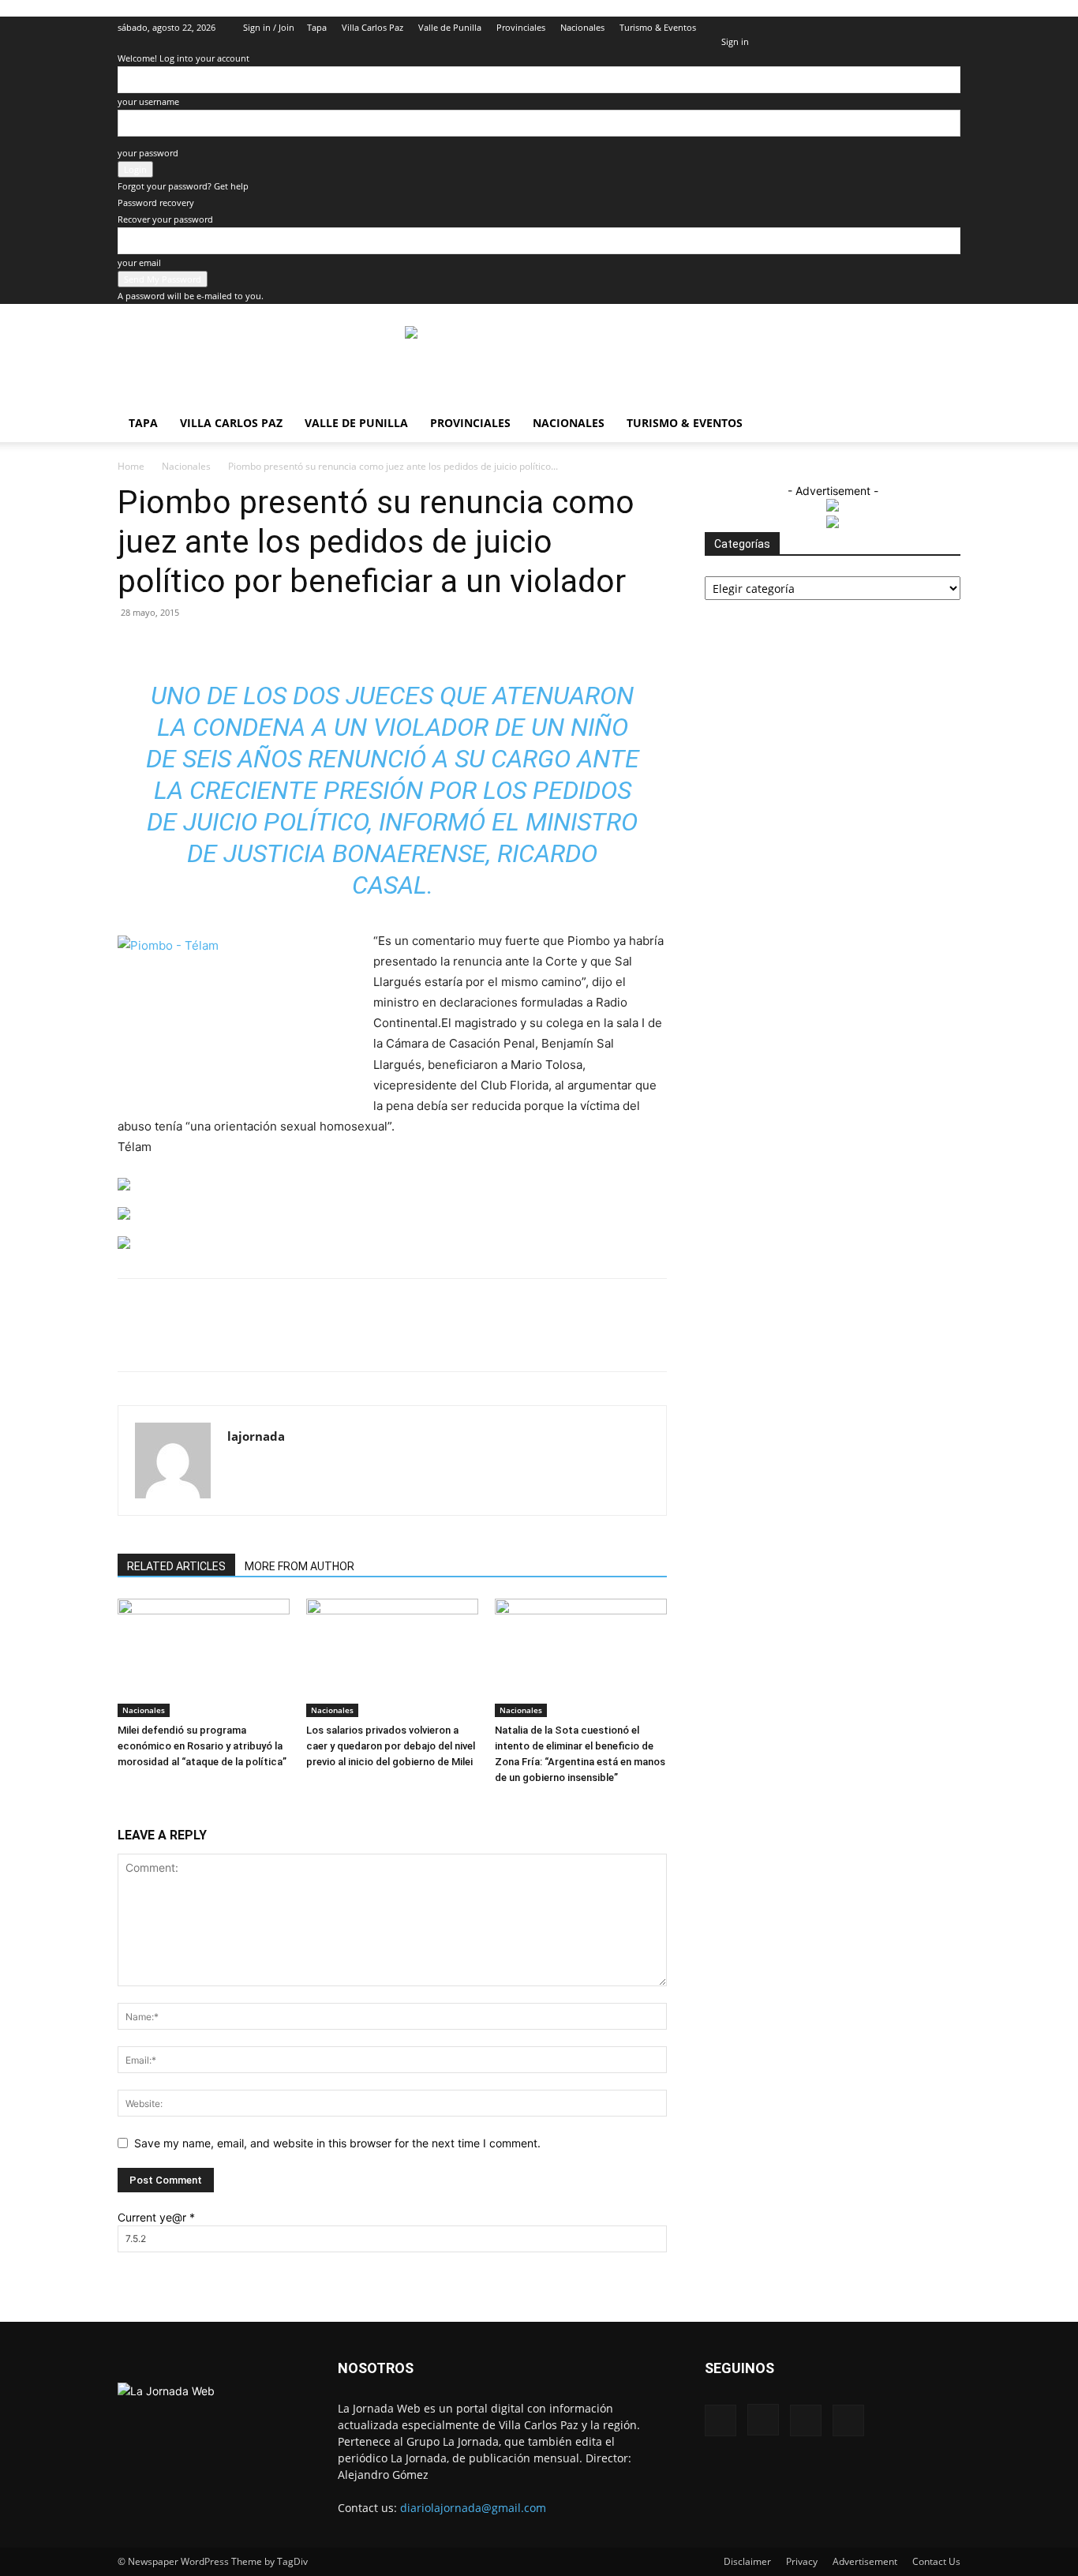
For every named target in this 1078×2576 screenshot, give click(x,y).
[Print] (374, 1339)
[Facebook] (870, 28)
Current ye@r (156, 2217)
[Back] (725, 25)
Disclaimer (747, 2561)
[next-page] (131, 1807)
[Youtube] (949, 28)
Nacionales (582, 27)
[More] (484, 1339)
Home (131, 466)
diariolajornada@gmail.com (473, 2508)
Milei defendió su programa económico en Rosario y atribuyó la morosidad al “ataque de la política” (202, 1746)
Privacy (802, 2561)
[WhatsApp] (301, 1339)
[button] (847, 27)
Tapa (317, 27)
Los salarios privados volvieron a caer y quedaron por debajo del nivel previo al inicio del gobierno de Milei (391, 1746)
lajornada (256, 1436)
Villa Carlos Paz (372, 27)
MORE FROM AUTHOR (299, 1566)
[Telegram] (410, 1339)
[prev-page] (122, 1807)
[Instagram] (896, 28)
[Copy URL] (447, 1339)
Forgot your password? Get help (183, 186)
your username (148, 101)
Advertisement (865, 2561)
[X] (923, 28)
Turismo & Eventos (658, 27)
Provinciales (521, 27)
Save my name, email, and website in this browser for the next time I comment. (337, 2143)
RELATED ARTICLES (176, 1566)
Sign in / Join (269, 27)
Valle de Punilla (450, 27)
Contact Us (936, 2561)
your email (139, 262)
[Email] (338, 1339)
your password (148, 153)
